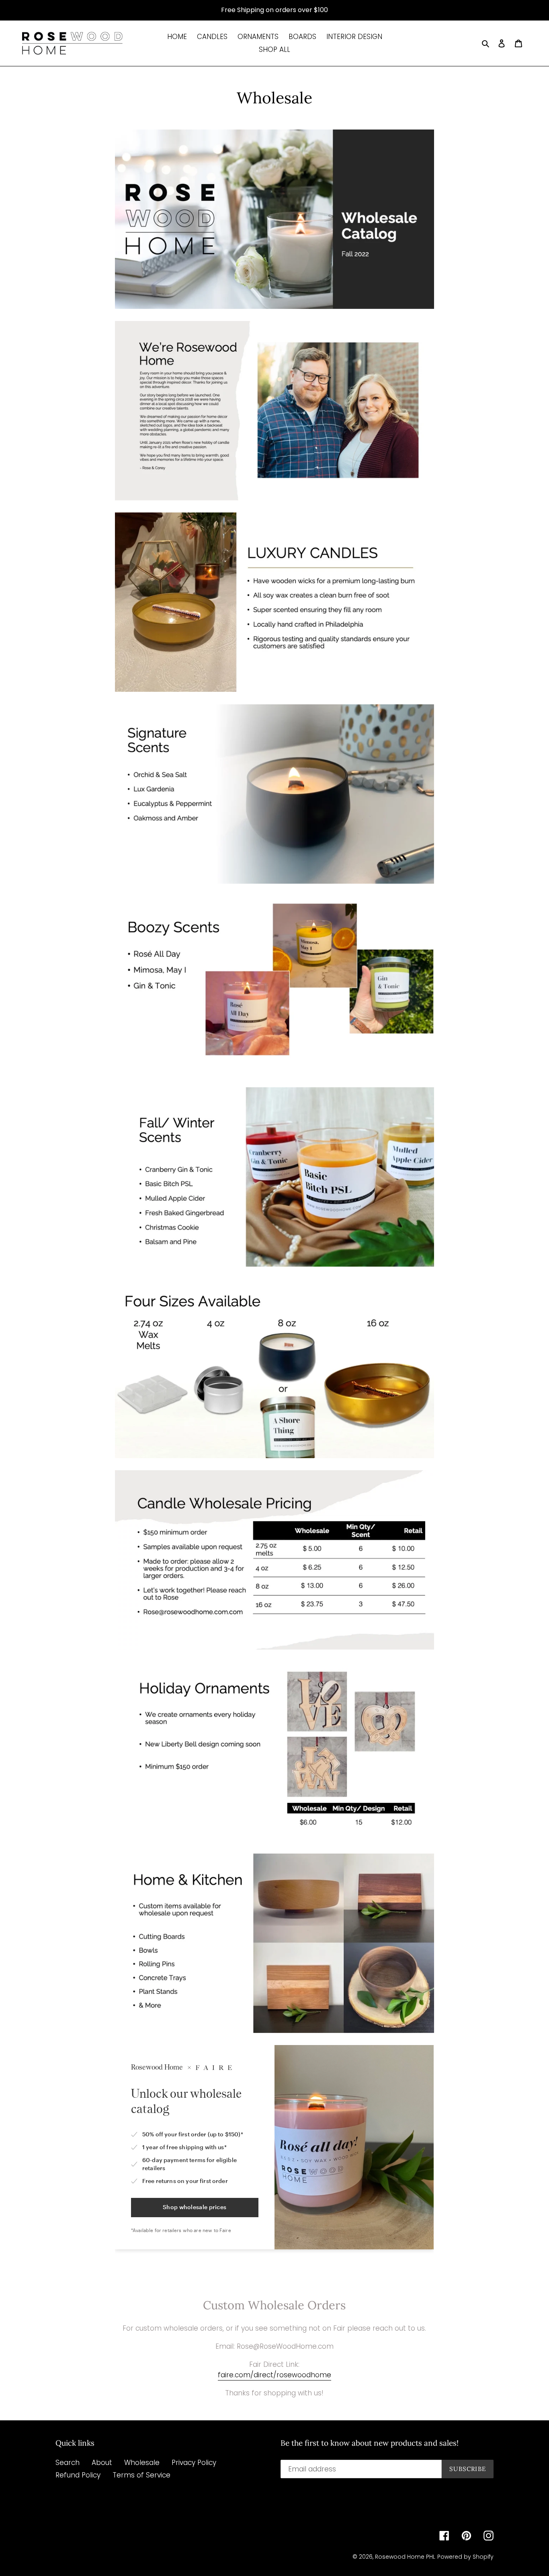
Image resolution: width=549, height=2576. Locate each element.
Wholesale (142, 2463)
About (102, 2463)
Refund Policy (78, 2475)
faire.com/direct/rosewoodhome (274, 2375)
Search (68, 2463)
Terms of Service (141, 2475)
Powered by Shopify (465, 2557)
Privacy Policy (194, 2463)
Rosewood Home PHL (405, 2557)
